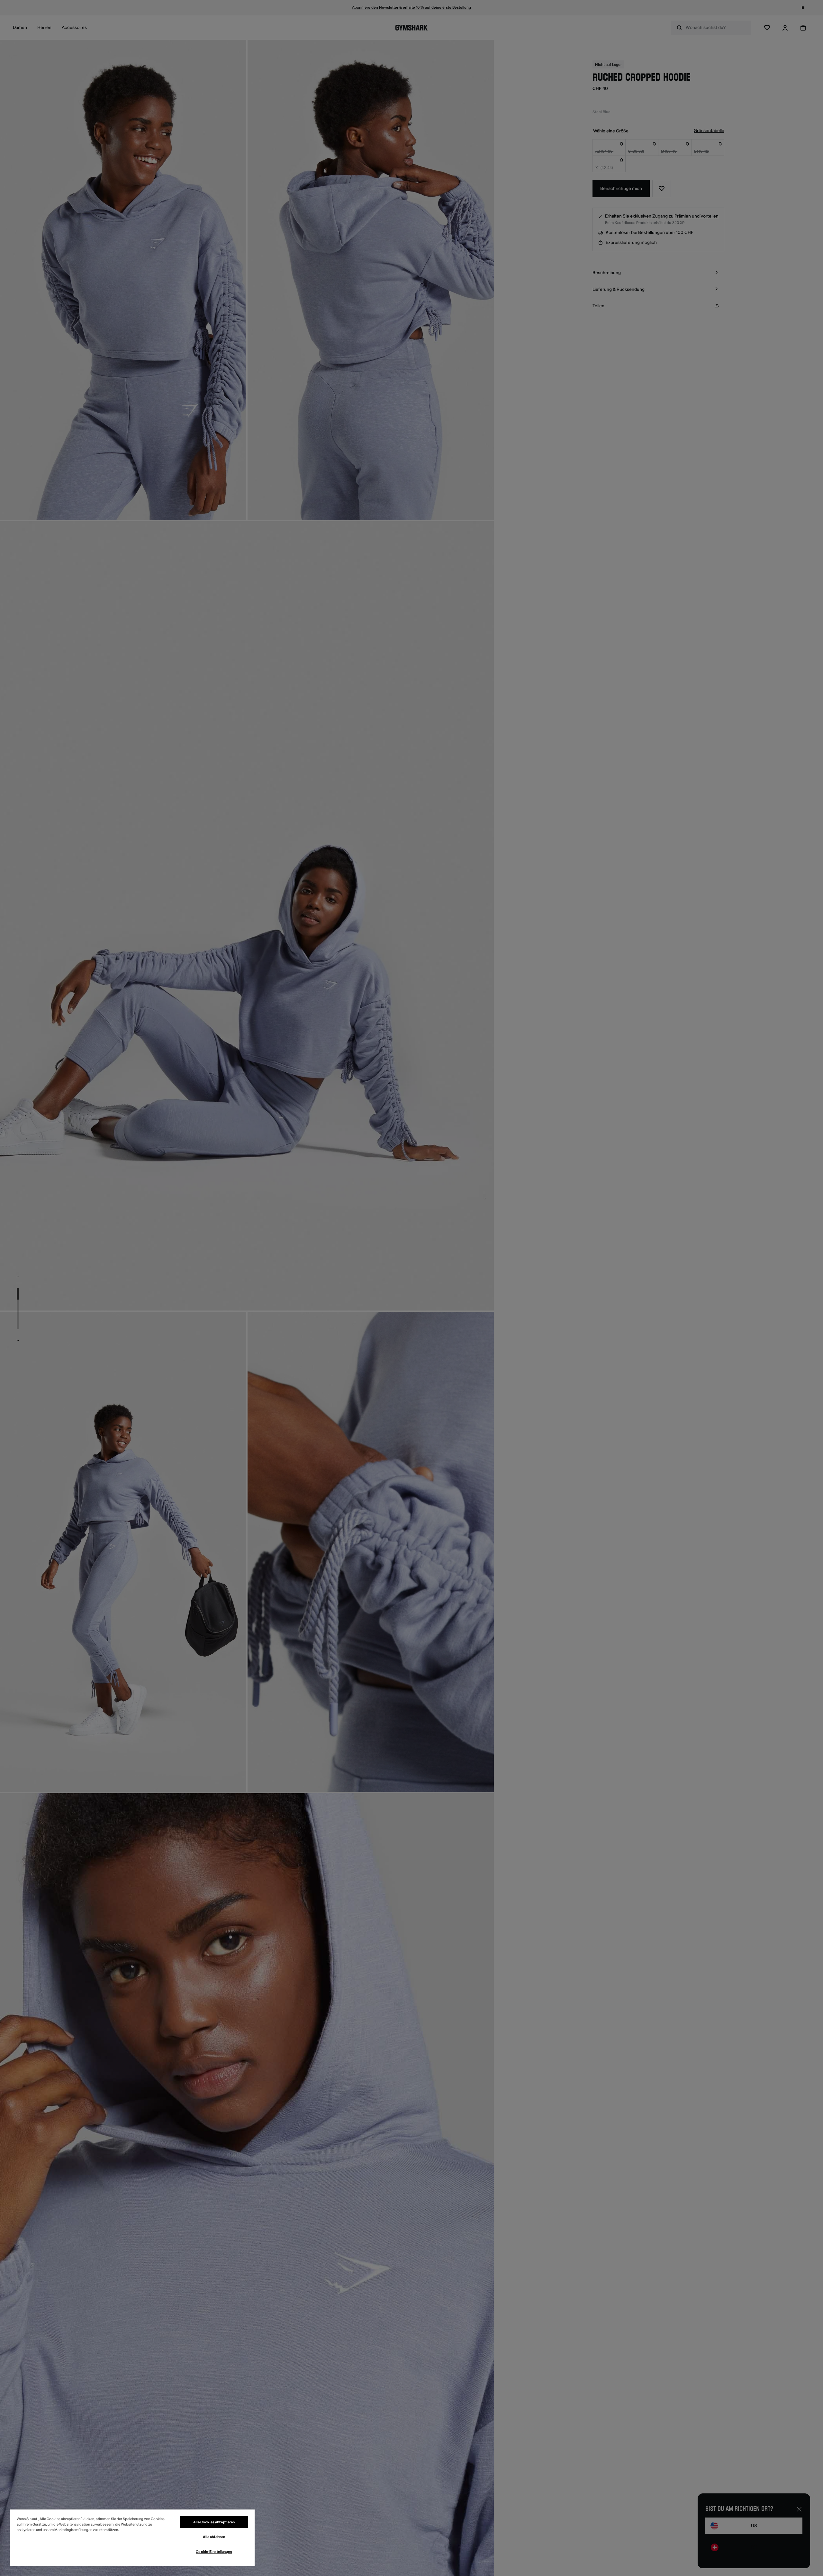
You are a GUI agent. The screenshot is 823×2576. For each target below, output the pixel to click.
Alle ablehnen (214, 2537)
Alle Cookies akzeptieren (214, 2522)
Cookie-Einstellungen (214, 2552)
